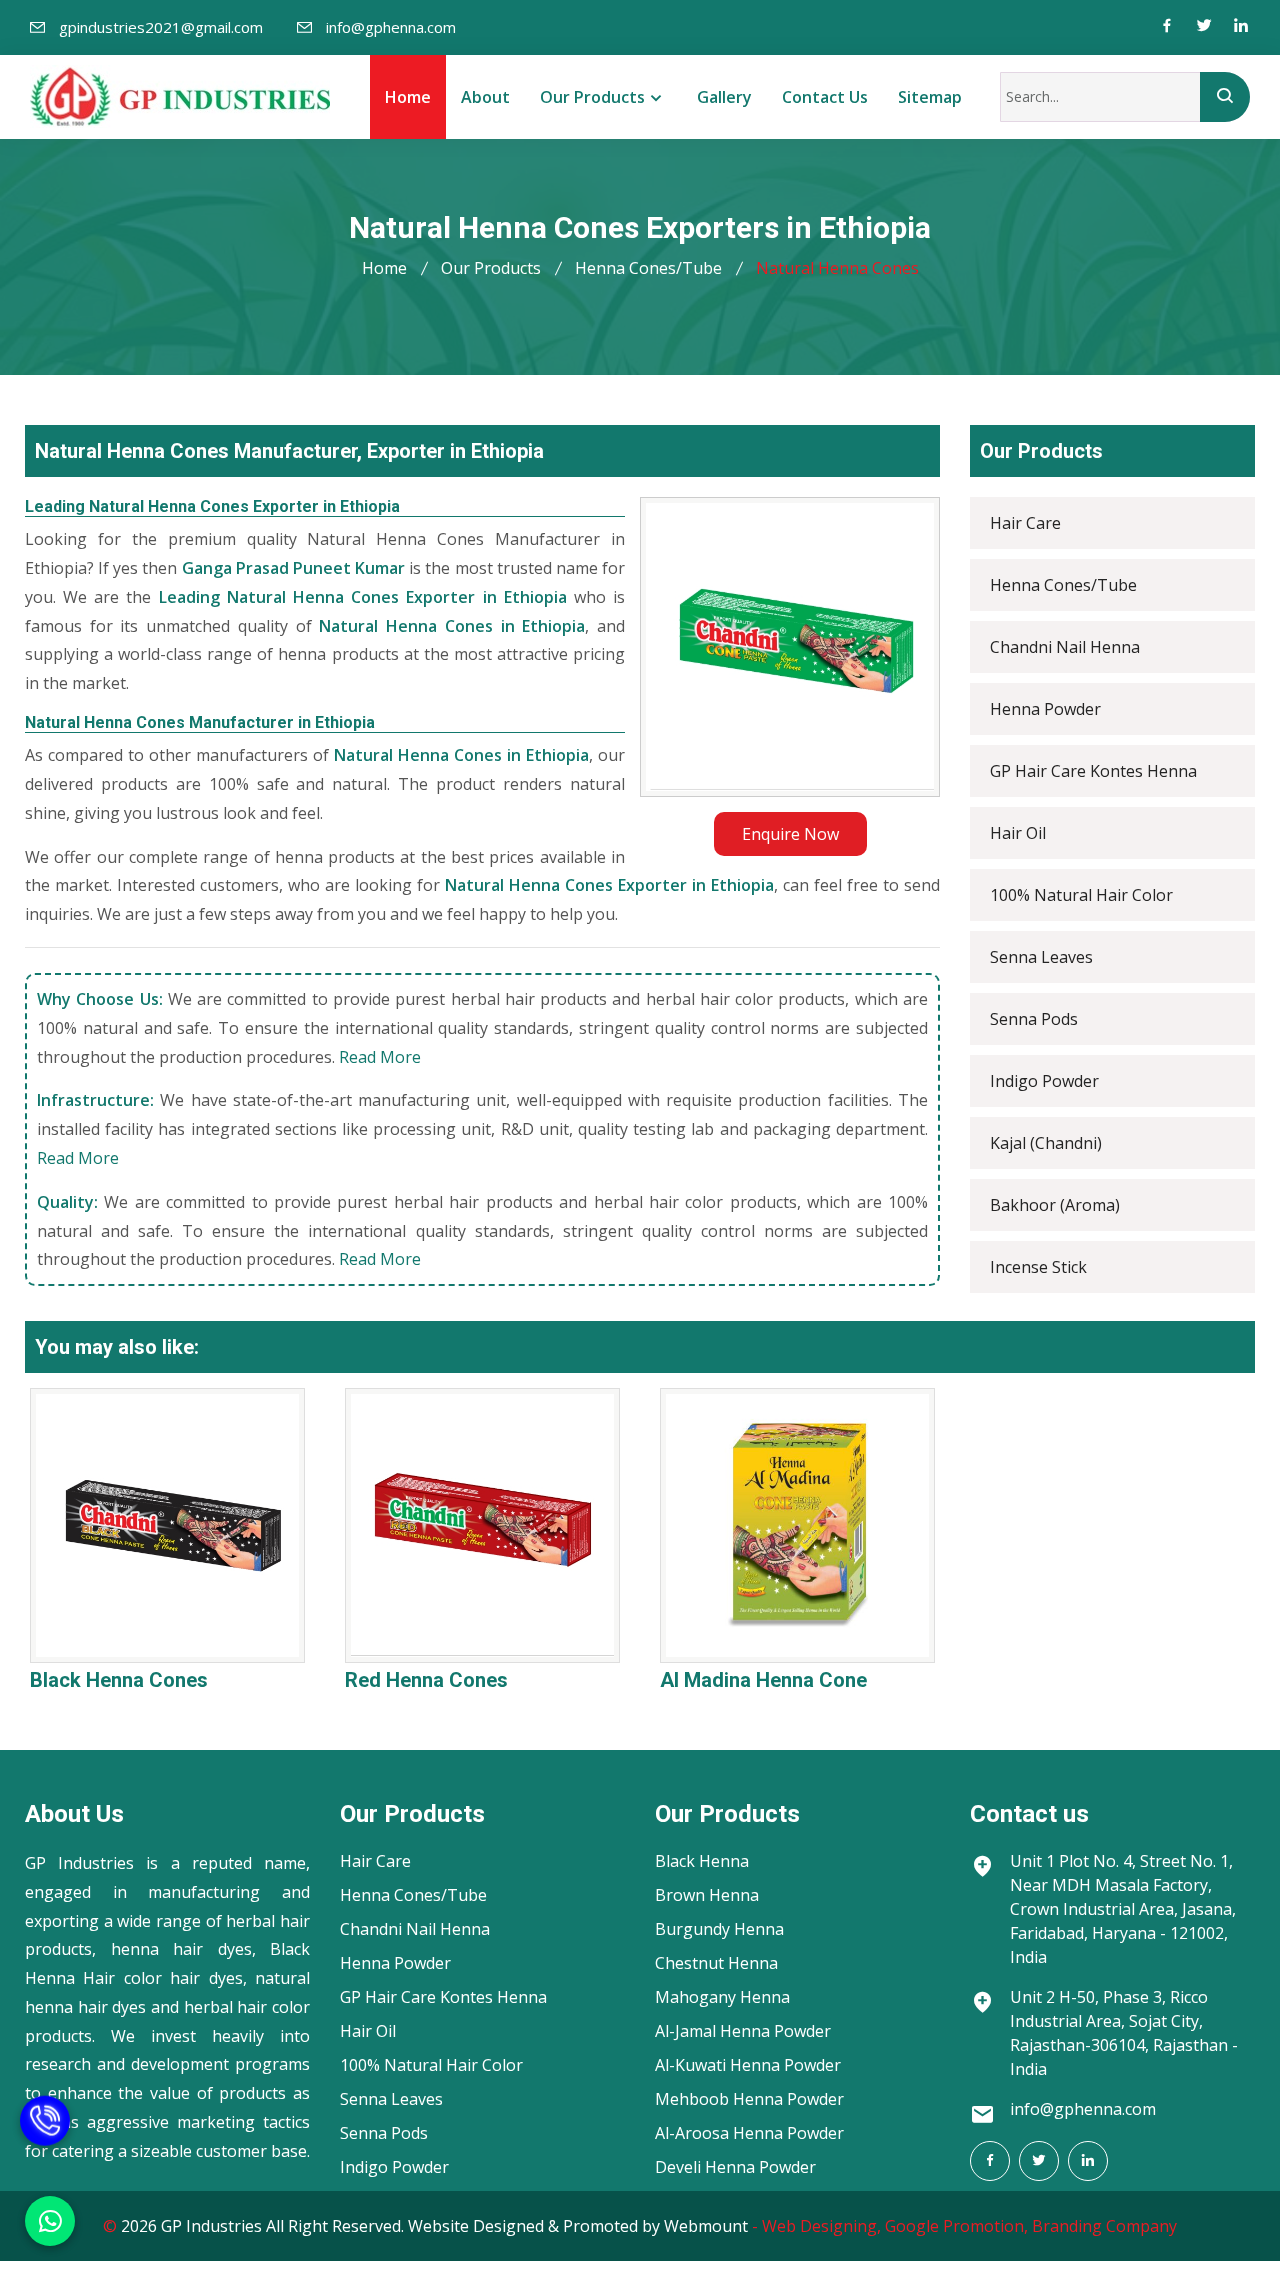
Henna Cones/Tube (648, 268)
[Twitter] (1204, 27)
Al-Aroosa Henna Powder (749, 2133)
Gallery (724, 97)
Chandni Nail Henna (1065, 647)
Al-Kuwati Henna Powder (748, 2065)
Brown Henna (707, 1895)
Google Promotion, (956, 2226)
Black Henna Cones (119, 1680)
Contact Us (825, 97)
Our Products (592, 97)
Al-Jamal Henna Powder (743, 2031)
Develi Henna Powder (735, 2167)
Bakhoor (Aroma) (1055, 1205)
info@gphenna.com (391, 27)
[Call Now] (45, 2145)
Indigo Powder (1044, 1081)
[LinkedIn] (1088, 2161)
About (485, 97)
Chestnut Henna (716, 1963)
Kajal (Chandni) (1046, 1143)
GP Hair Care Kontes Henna (1093, 771)
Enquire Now (790, 834)
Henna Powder (1045, 709)
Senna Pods (1034, 1019)
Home (408, 97)
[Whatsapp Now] (50, 2221)
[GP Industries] (180, 96)
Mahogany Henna (722, 1997)
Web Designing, (821, 2226)
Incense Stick (1038, 1267)
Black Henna (702, 1861)
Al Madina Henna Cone (763, 1680)
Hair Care (1025, 523)
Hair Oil (1018, 833)
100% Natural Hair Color (1081, 895)
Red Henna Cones (426, 1680)
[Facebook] (1167, 27)
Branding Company (1104, 2226)
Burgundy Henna (719, 1929)
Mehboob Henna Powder (749, 2099)
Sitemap (930, 97)
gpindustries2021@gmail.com (161, 27)
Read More (380, 1057)
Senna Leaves (1041, 957)
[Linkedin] (1241, 27)
